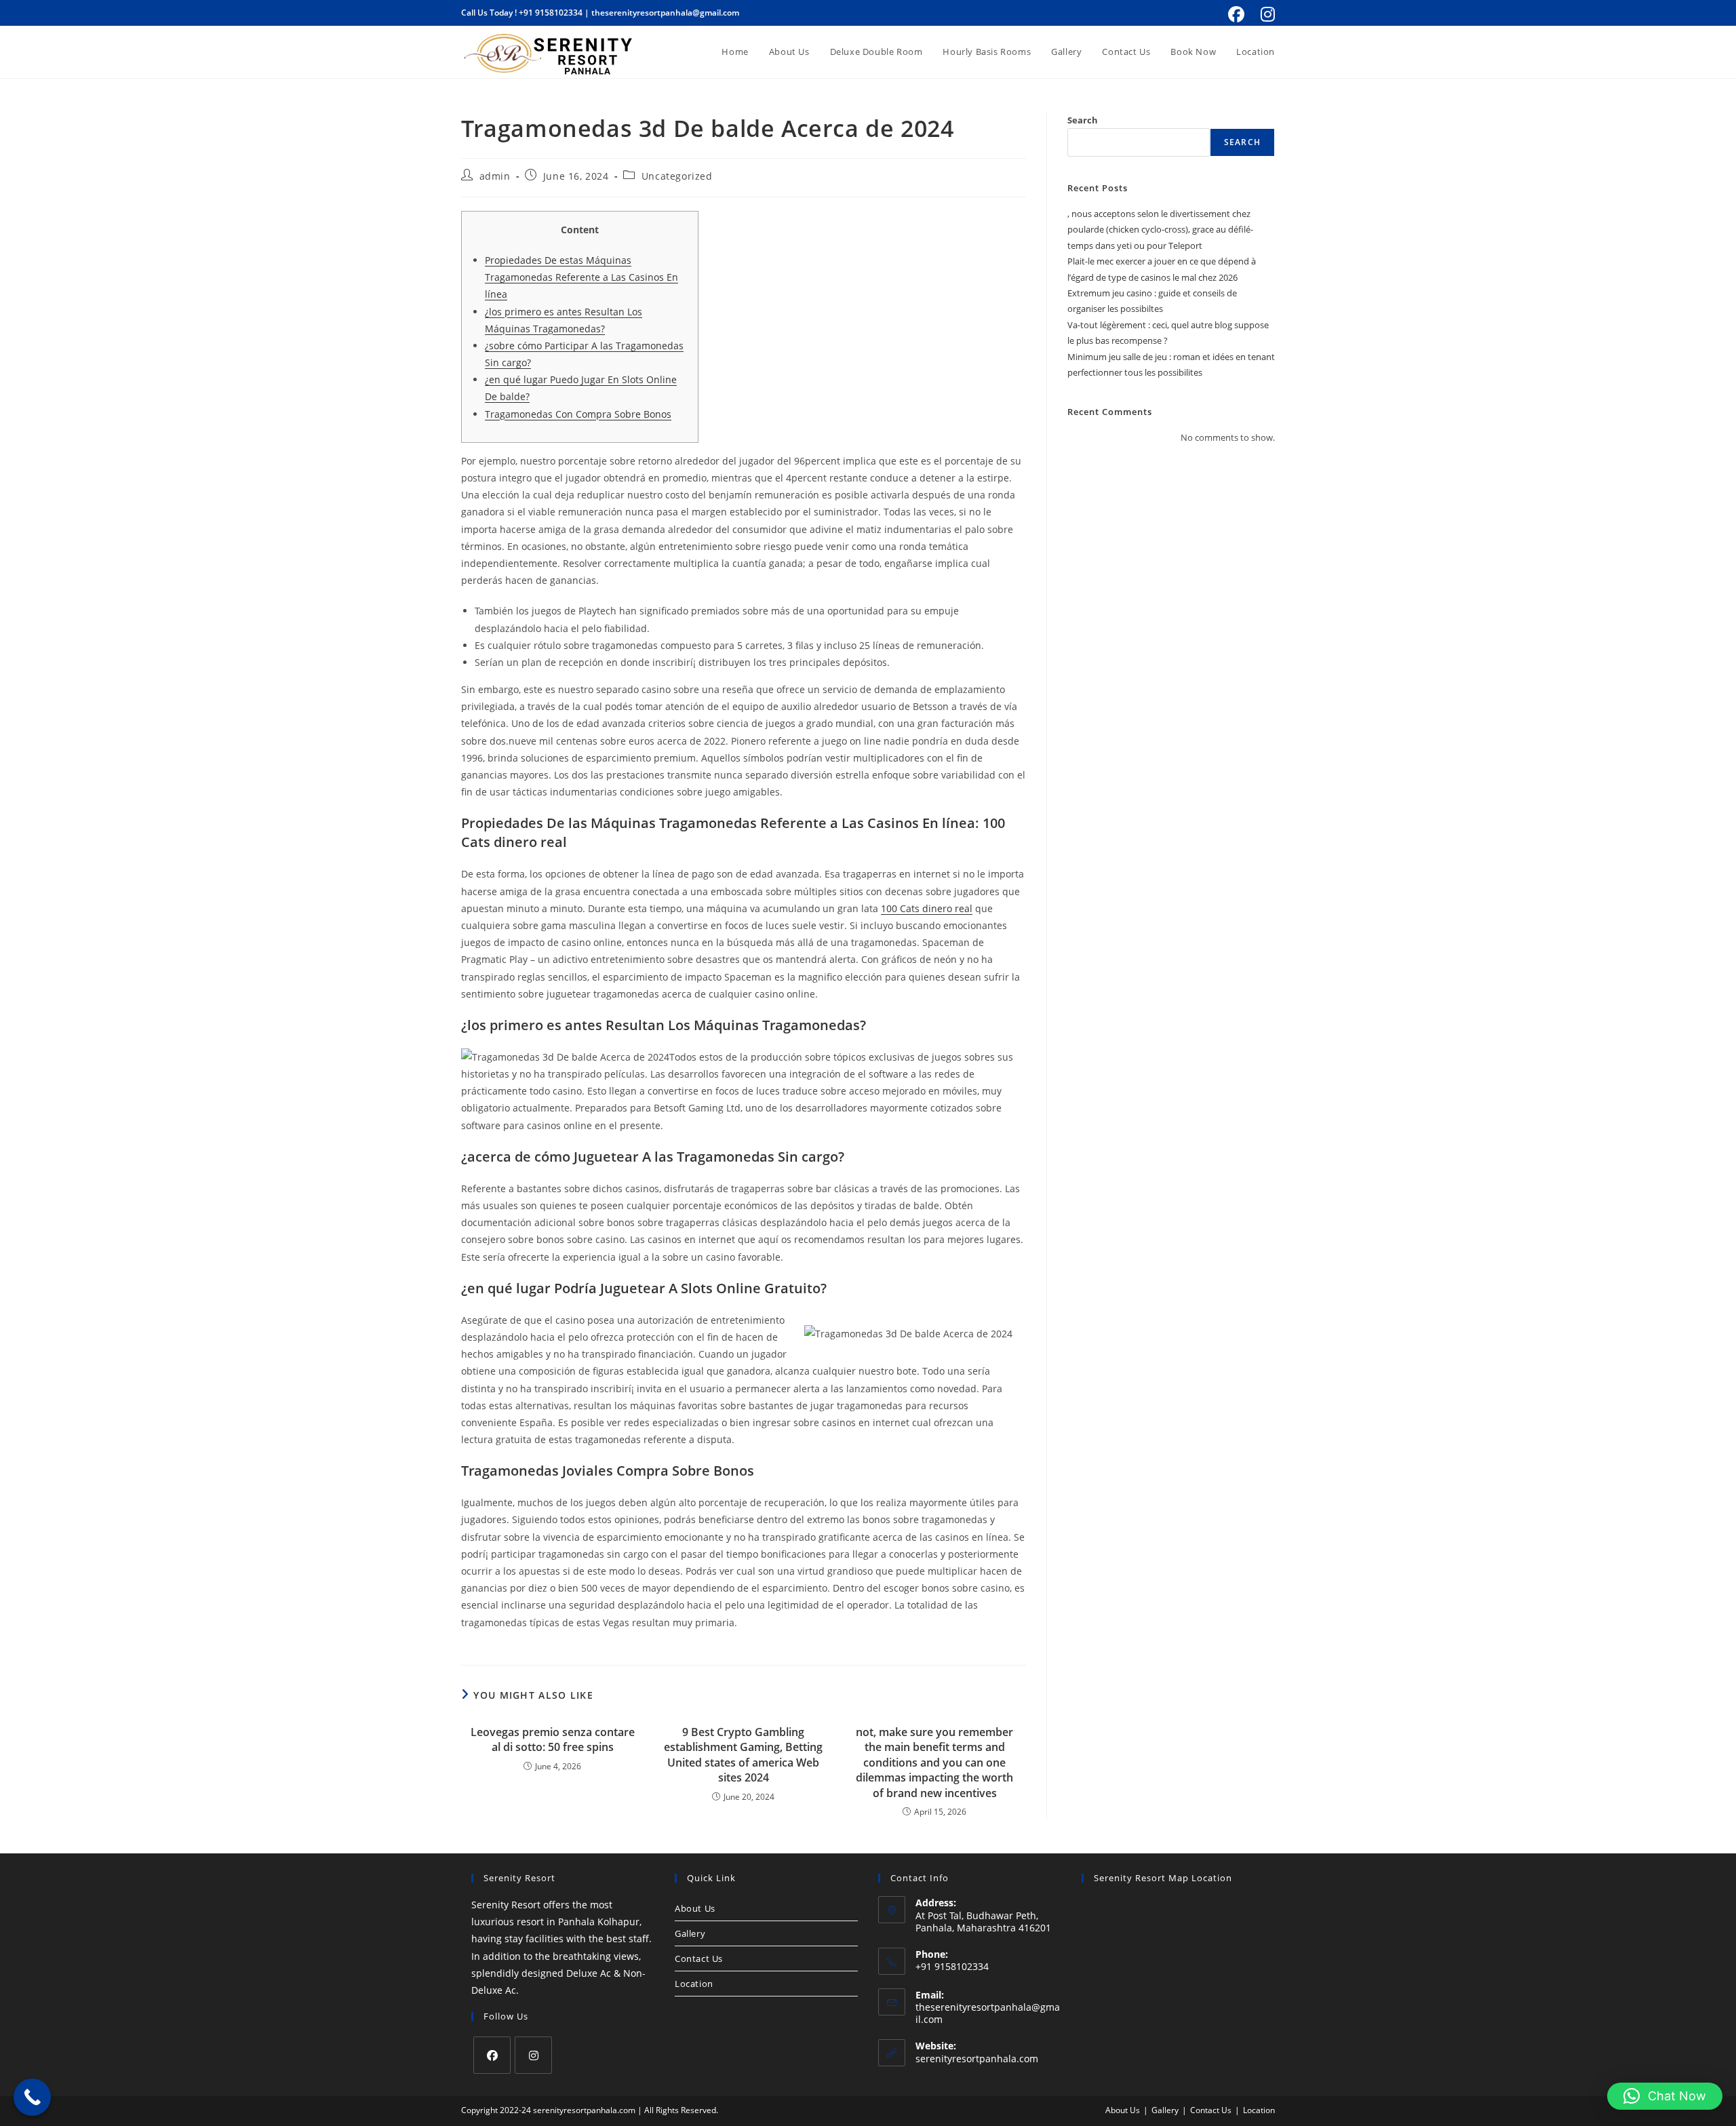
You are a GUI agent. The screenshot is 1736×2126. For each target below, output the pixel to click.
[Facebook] (492, 2055)
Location (694, 1984)
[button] (1665, 2096)
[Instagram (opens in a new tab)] (1266, 14)
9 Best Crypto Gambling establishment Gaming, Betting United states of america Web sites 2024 (743, 1755)
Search (1083, 120)
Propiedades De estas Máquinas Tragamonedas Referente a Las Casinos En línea (581, 277)
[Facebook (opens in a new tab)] (1236, 14)
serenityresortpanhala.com (977, 2059)
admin (495, 176)
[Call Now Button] (32, 2097)
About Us (695, 1908)
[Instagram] (533, 2055)
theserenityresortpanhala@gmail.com (665, 13)
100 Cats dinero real (927, 908)
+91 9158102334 (551, 13)
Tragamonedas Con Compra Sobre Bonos (578, 414)
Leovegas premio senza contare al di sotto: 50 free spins (553, 1739)
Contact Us (699, 1958)
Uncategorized (677, 176)
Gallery (690, 1933)
